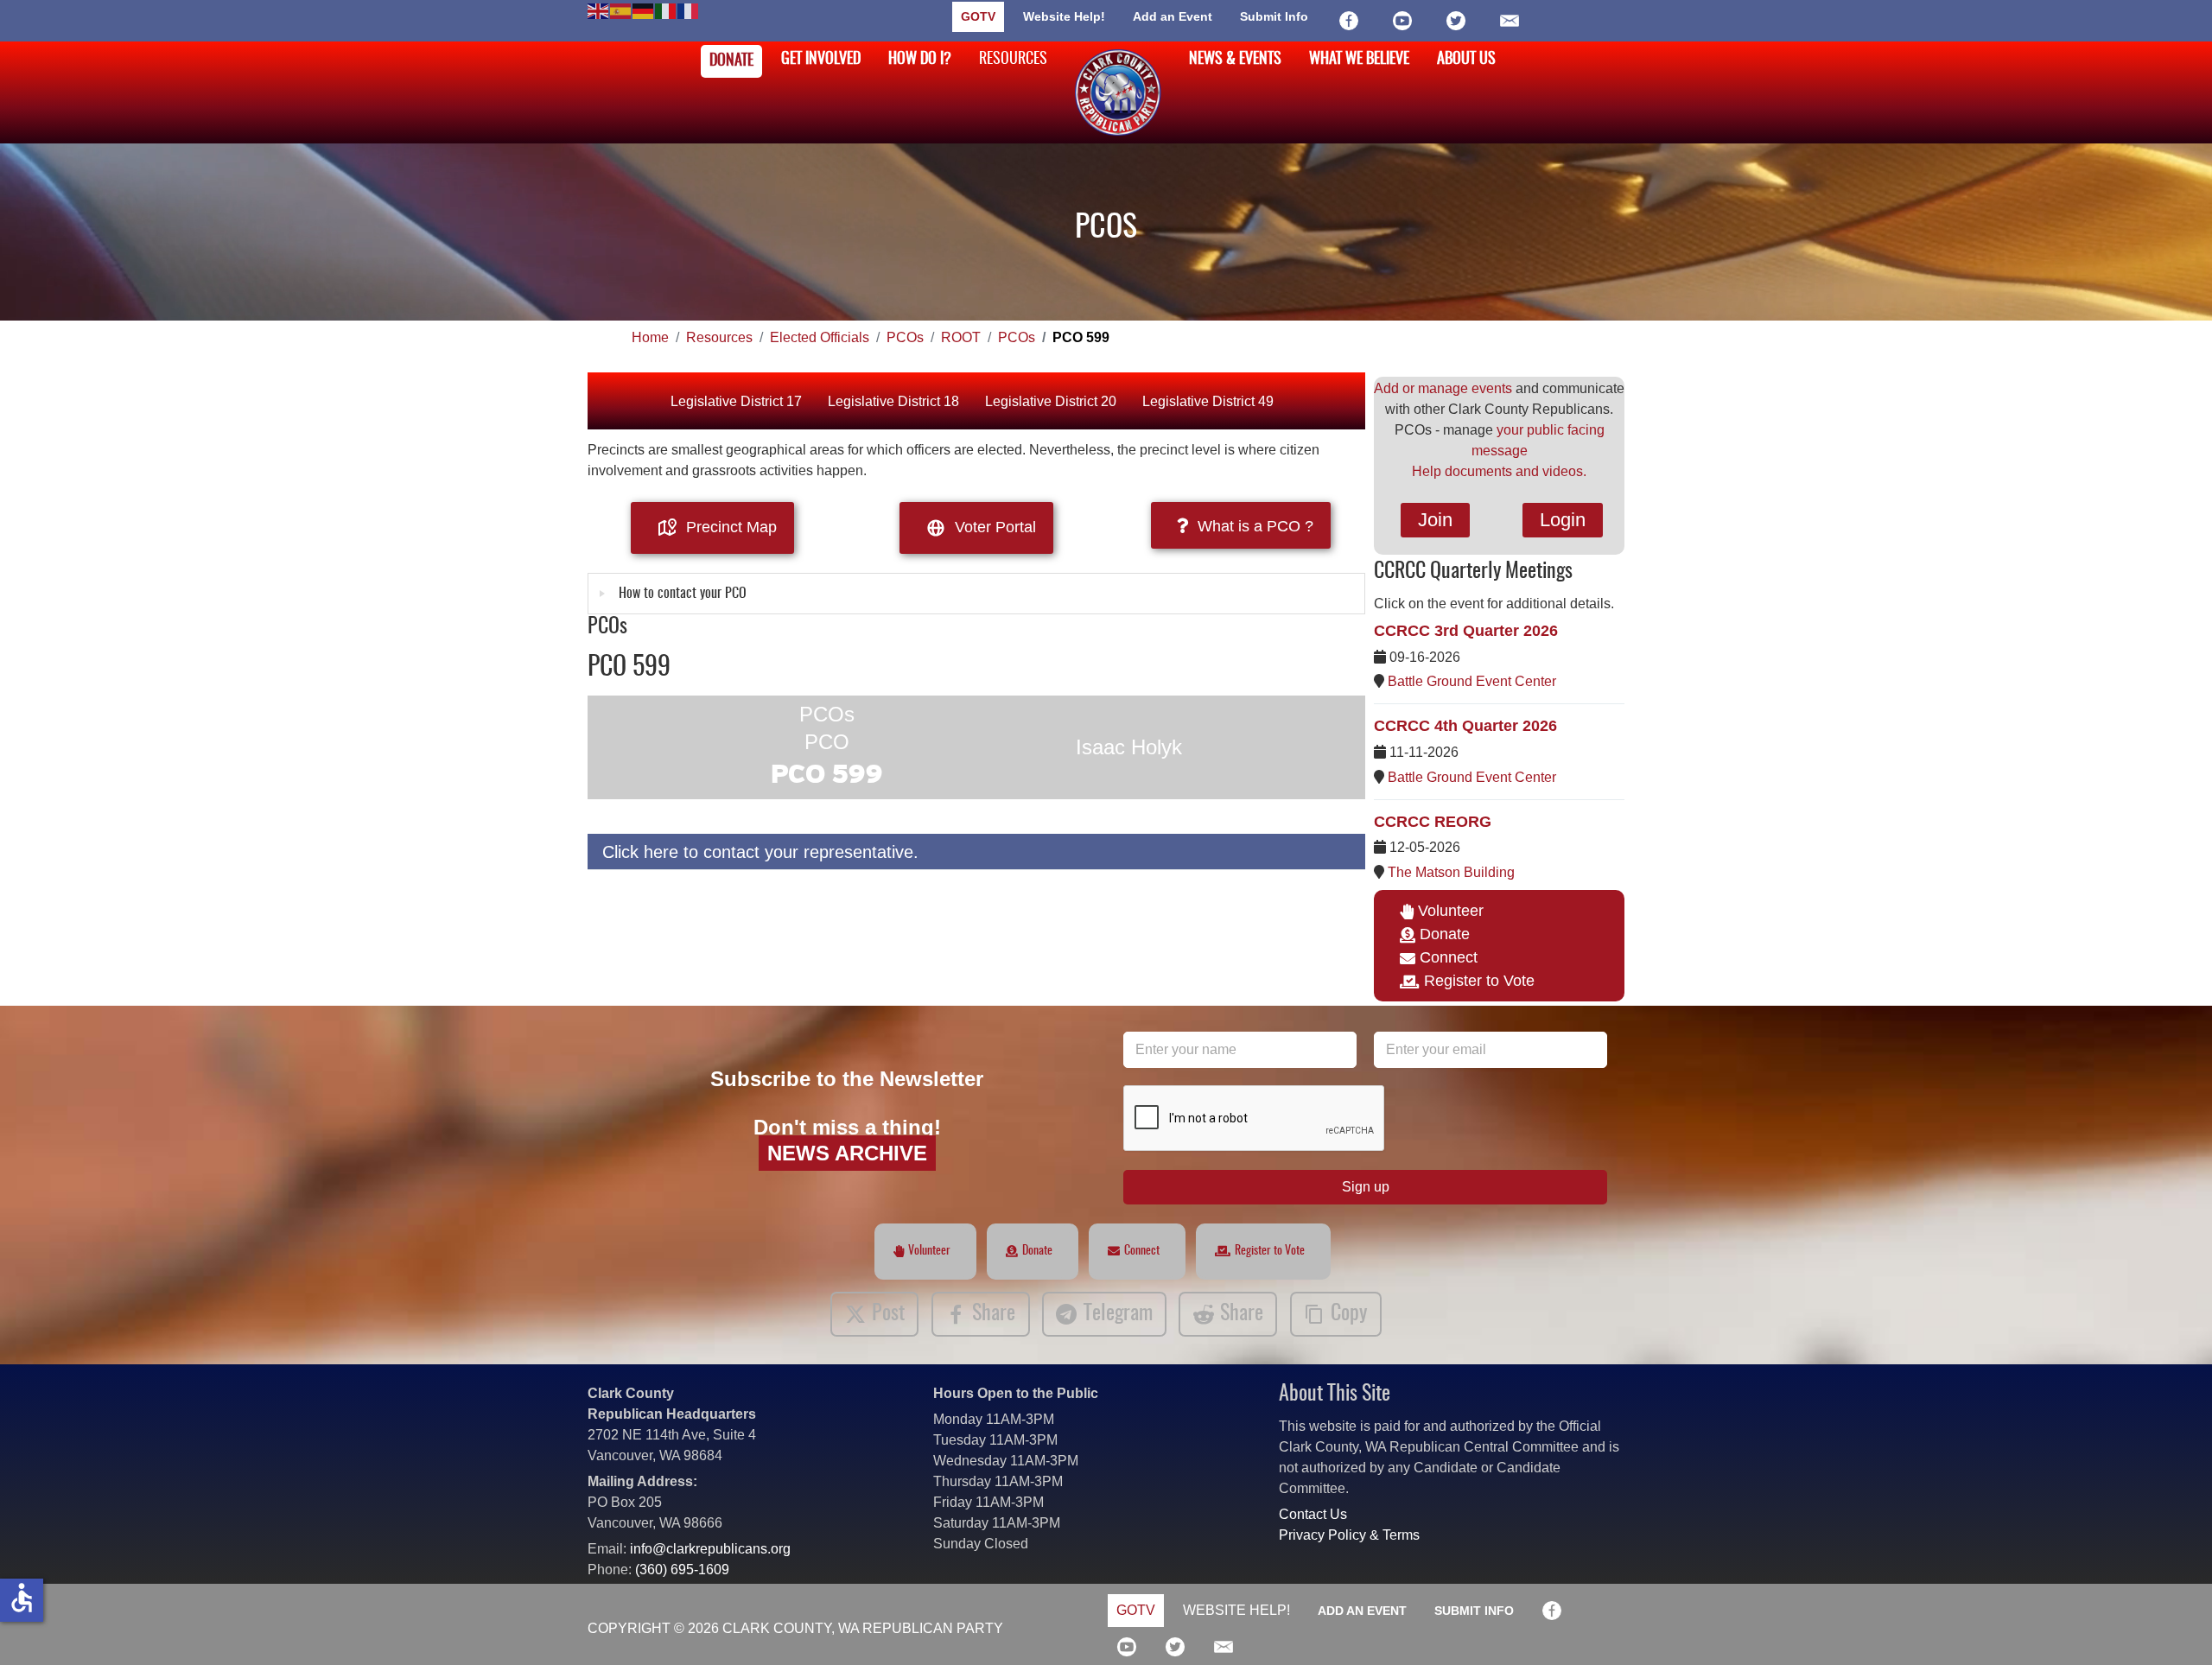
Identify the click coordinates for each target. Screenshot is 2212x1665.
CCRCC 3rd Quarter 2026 (1466, 631)
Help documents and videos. (1499, 471)
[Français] (689, 10)
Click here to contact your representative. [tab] (760, 852)
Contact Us (1313, 1514)
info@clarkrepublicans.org (710, 1549)
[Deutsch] (644, 10)
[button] (2173, 1626)
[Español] (621, 10)
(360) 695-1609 (682, 1570)
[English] (599, 10)
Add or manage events (1443, 388)
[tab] (976, 594)
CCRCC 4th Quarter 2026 (1465, 726)
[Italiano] (666, 10)
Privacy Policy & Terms (1349, 1535)
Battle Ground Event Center (1472, 681)
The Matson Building (1451, 872)
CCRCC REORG (1433, 822)
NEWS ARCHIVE (847, 1153)
